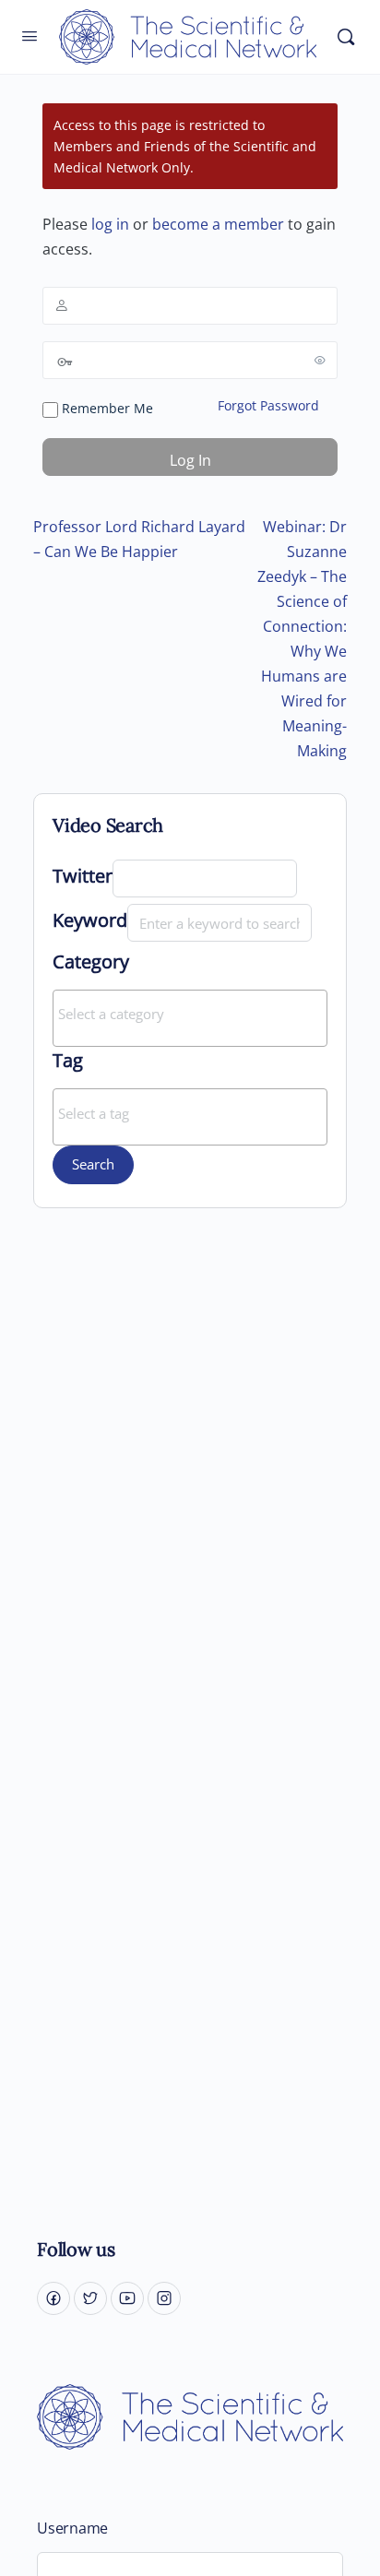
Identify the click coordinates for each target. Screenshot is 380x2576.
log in (110, 224)
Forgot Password (268, 405)
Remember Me (106, 408)
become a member (218, 224)
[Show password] (320, 360)
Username (72, 2529)
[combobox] (190, 1018)
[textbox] (195, 1014)
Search (93, 1164)
